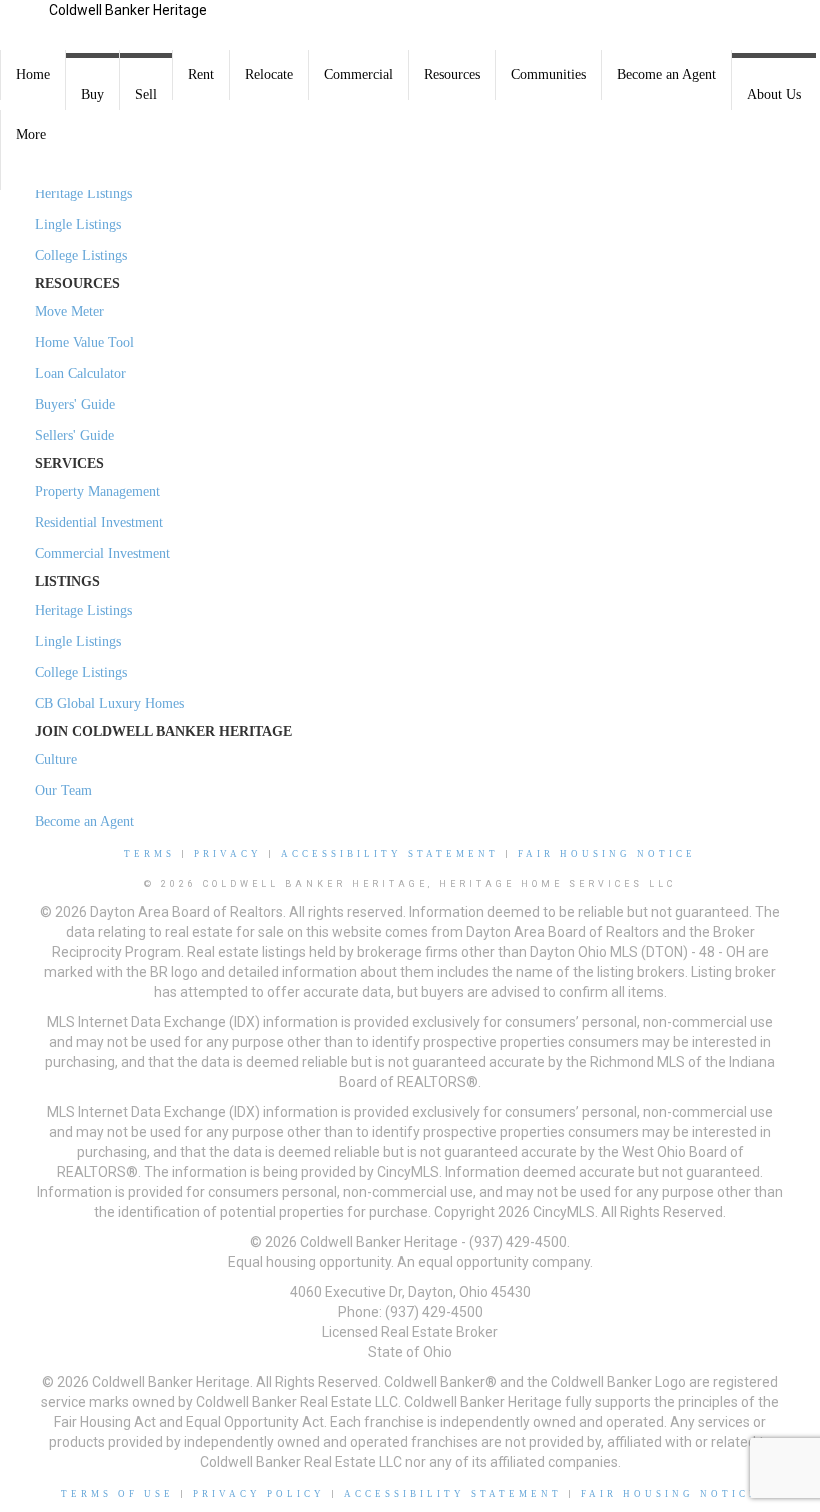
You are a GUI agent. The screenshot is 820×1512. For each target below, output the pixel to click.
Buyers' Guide (75, 404)
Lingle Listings (78, 224)
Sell (146, 94)
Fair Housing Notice (607, 854)
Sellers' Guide (74, 435)
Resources (452, 74)
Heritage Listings (83, 193)
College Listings (81, 255)
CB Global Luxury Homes (109, 703)
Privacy (228, 854)
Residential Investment (99, 522)
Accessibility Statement (390, 854)
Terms (149, 854)
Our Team (63, 790)
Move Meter (69, 311)
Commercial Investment (102, 553)
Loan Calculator (80, 373)
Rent (201, 74)
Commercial (358, 74)
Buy (92, 94)
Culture (56, 759)
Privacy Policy (259, 1494)
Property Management (97, 491)
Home (33, 74)
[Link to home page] (24, 25)
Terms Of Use (117, 1494)
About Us (774, 94)
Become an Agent (666, 74)
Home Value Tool (84, 342)
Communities (548, 74)
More (31, 134)
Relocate (269, 74)
